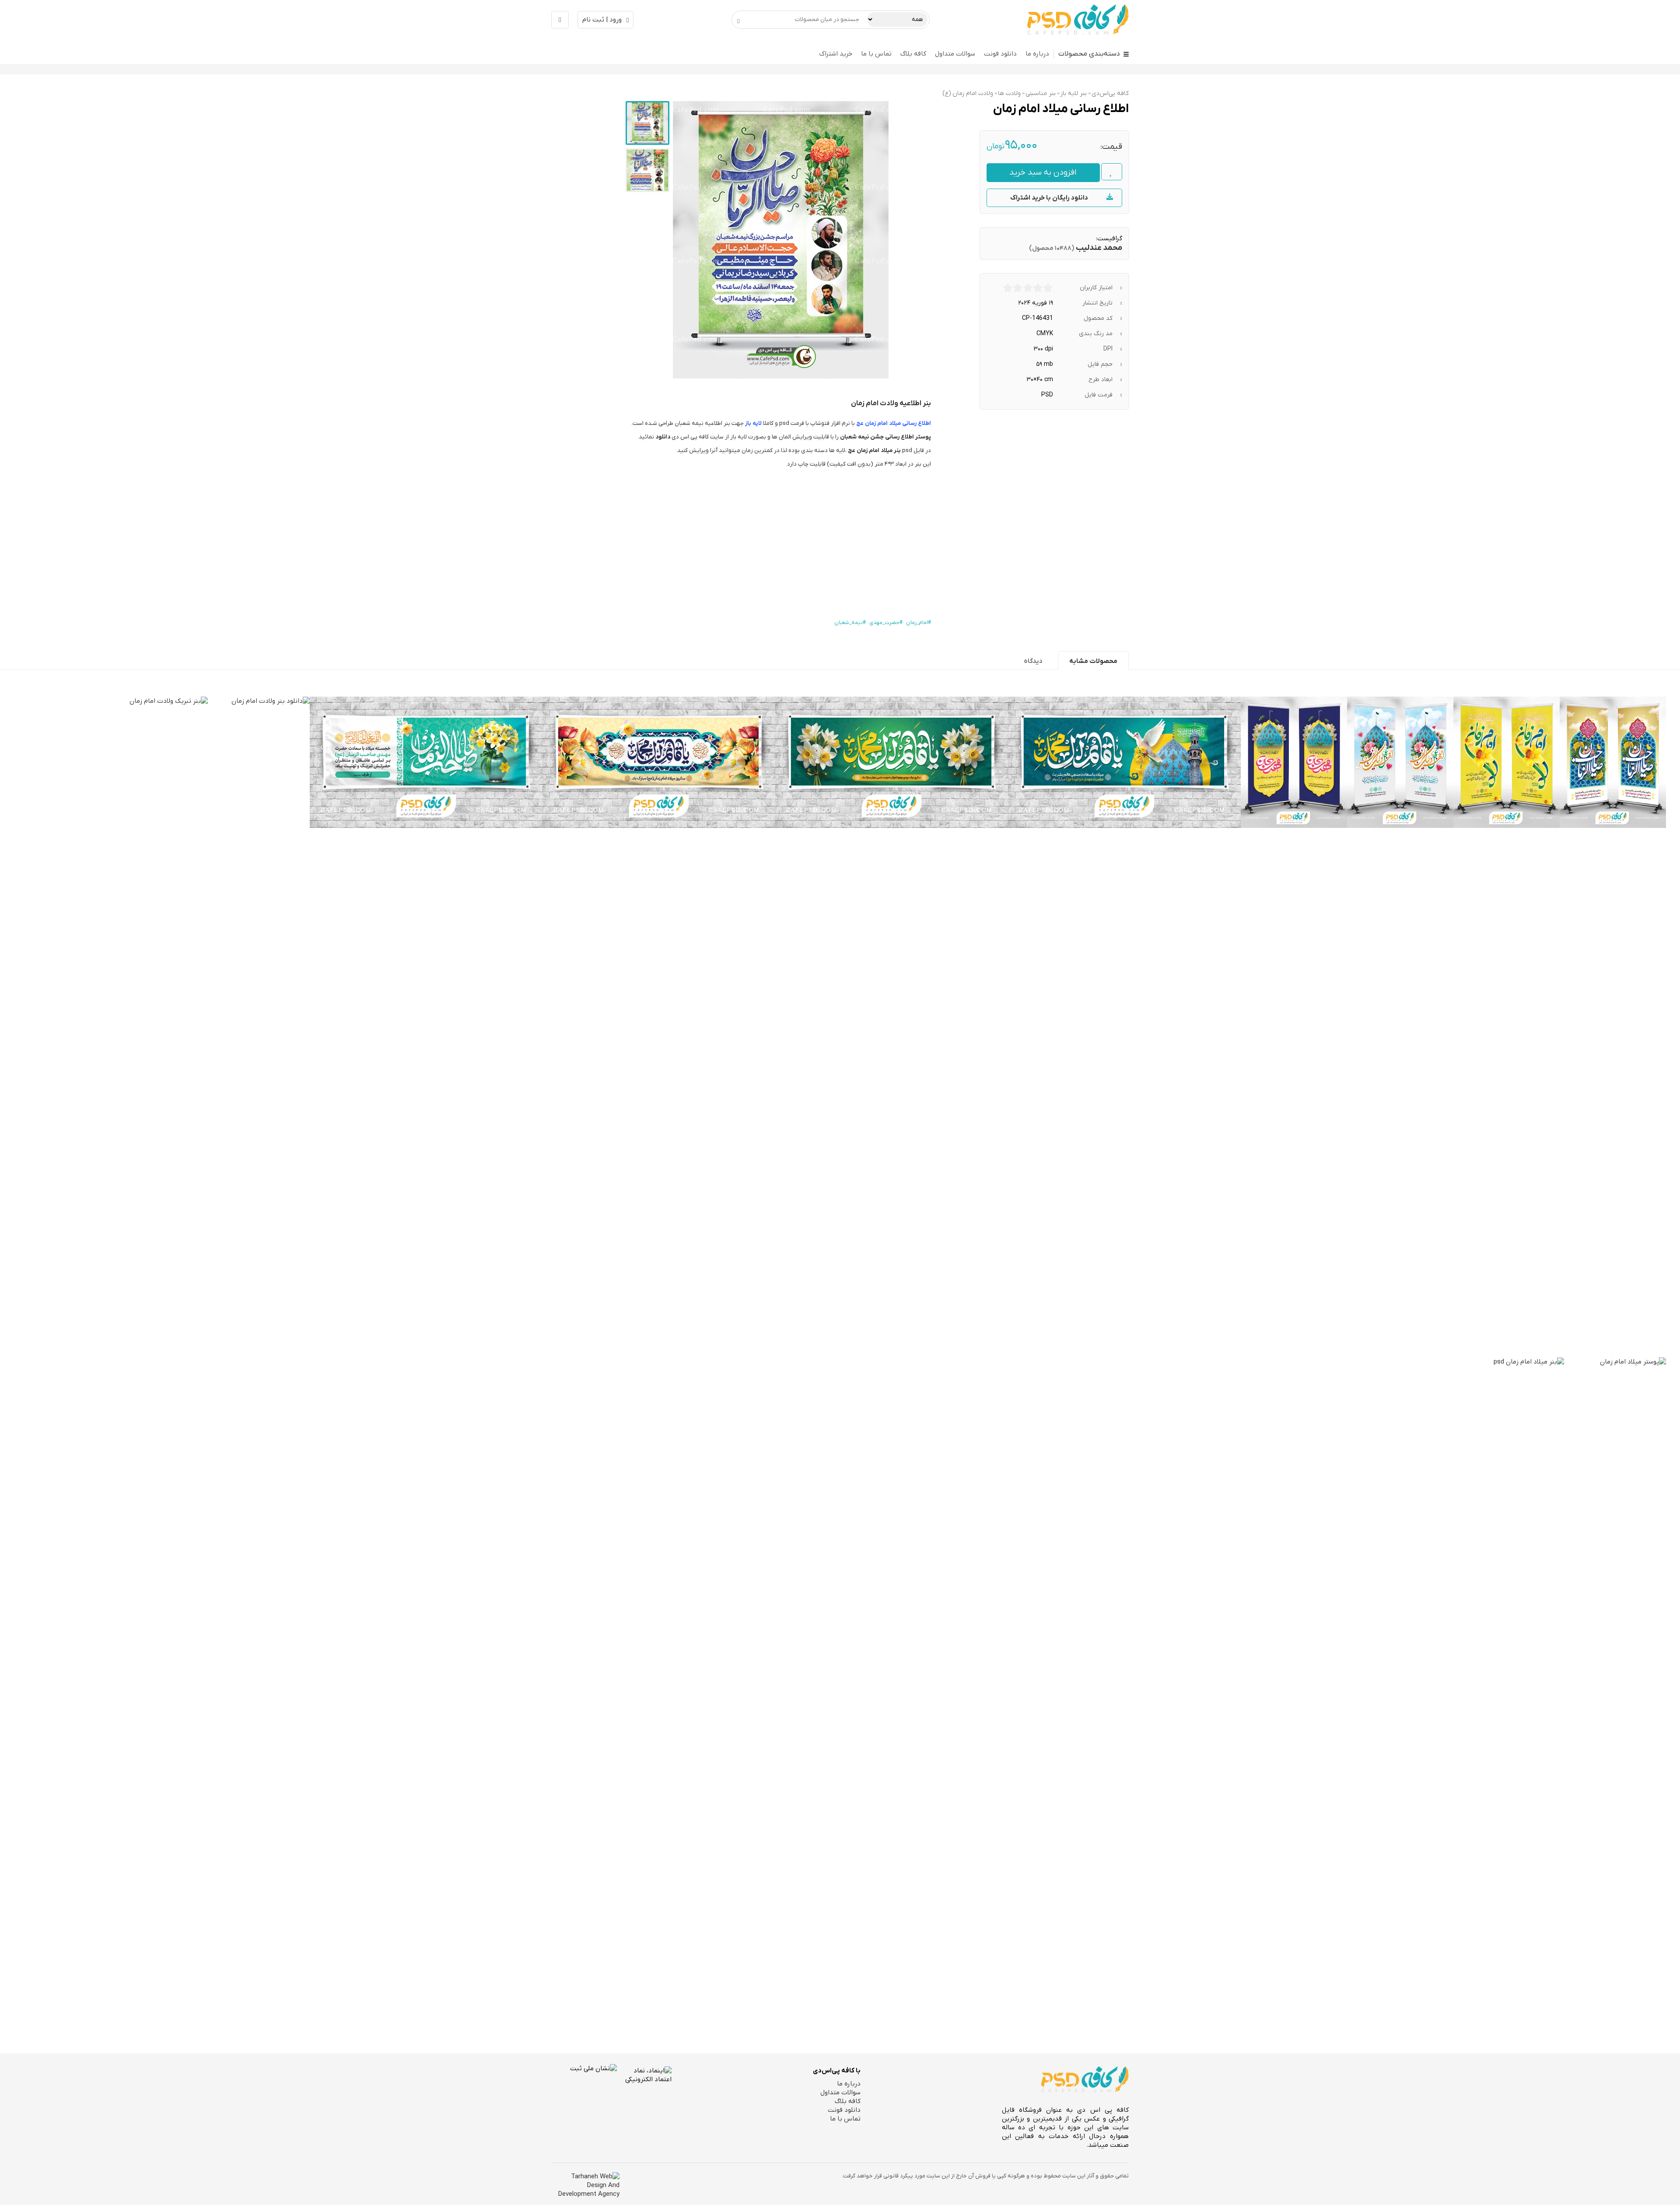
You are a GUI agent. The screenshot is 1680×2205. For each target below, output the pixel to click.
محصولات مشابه (1093, 661)
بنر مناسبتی (1041, 93)
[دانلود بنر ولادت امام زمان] (259, 1025)
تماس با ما (876, 54)
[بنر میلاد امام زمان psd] (1513, 1686)
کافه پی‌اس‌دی (1110, 93)
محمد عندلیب (1099, 248)
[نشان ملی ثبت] (584, 2097)
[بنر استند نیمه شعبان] (1507, 762)
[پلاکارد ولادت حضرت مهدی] (892, 762)
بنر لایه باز (1074, 93)
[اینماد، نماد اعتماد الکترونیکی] (644, 2096)
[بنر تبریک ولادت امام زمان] (157, 1025)
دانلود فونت (1000, 54)
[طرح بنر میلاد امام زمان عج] (659, 762)
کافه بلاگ (913, 54)
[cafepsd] (1078, 20)
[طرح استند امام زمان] (1294, 762)
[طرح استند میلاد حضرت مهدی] (1613, 762)
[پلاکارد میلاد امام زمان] (426, 762)
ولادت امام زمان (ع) (968, 93)
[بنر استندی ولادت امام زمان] (1400, 762)
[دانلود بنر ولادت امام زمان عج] (1124, 762)
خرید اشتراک (836, 54)
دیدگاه (1033, 661)
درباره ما (1037, 54)
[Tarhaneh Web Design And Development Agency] (585, 2185)
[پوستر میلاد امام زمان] (1615, 1686)
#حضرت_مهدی (886, 623)
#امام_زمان (919, 623)
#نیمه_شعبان (850, 623)
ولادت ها (1009, 93)
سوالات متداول (955, 54)
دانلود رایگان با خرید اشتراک (1049, 198)
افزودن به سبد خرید (1043, 173)
